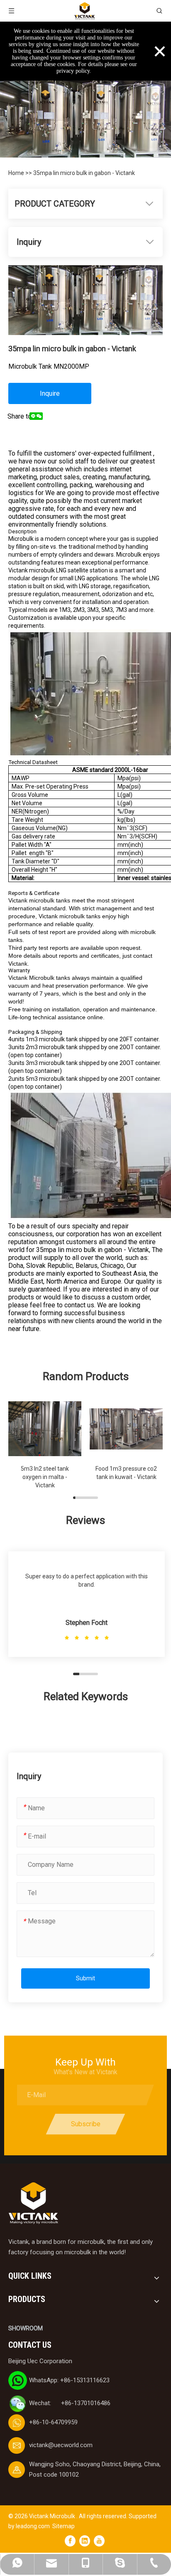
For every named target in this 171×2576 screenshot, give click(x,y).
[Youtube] (99, 2541)
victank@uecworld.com (61, 2445)
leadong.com (33, 2526)
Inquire (50, 393)
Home (17, 173)
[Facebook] (70, 2541)
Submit (85, 1978)
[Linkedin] (85, 2541)
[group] (45, 1444)
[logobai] (33, 2203)
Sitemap (64, 2526)
